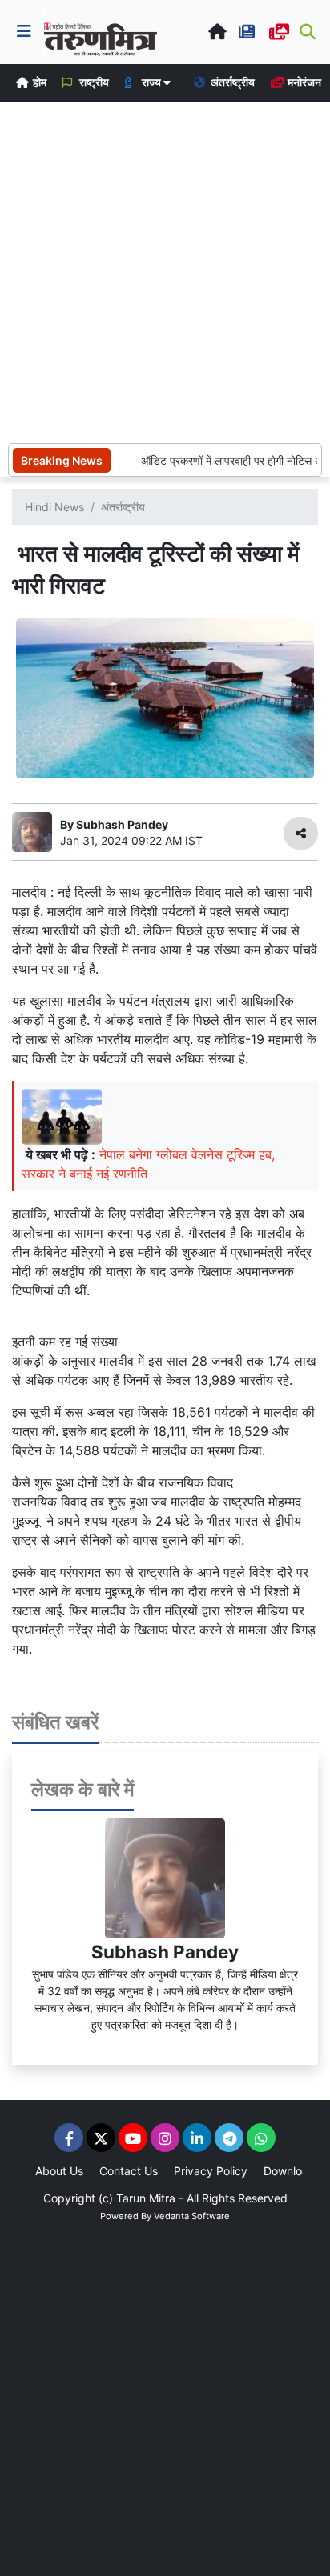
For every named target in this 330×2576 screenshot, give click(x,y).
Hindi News (54, 507)
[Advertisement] (165, 270)
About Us (59, 2171)
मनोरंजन (303, 82)
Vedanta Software (192, 2216)
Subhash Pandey (165, 1952)
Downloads (292, 2171)
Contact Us (129, 2171)
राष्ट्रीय (93, 82)
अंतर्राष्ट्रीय (231, 82)
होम (38, 82)
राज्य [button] (151, 82)
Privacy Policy (211, 2171)
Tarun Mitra (146, 2198)
